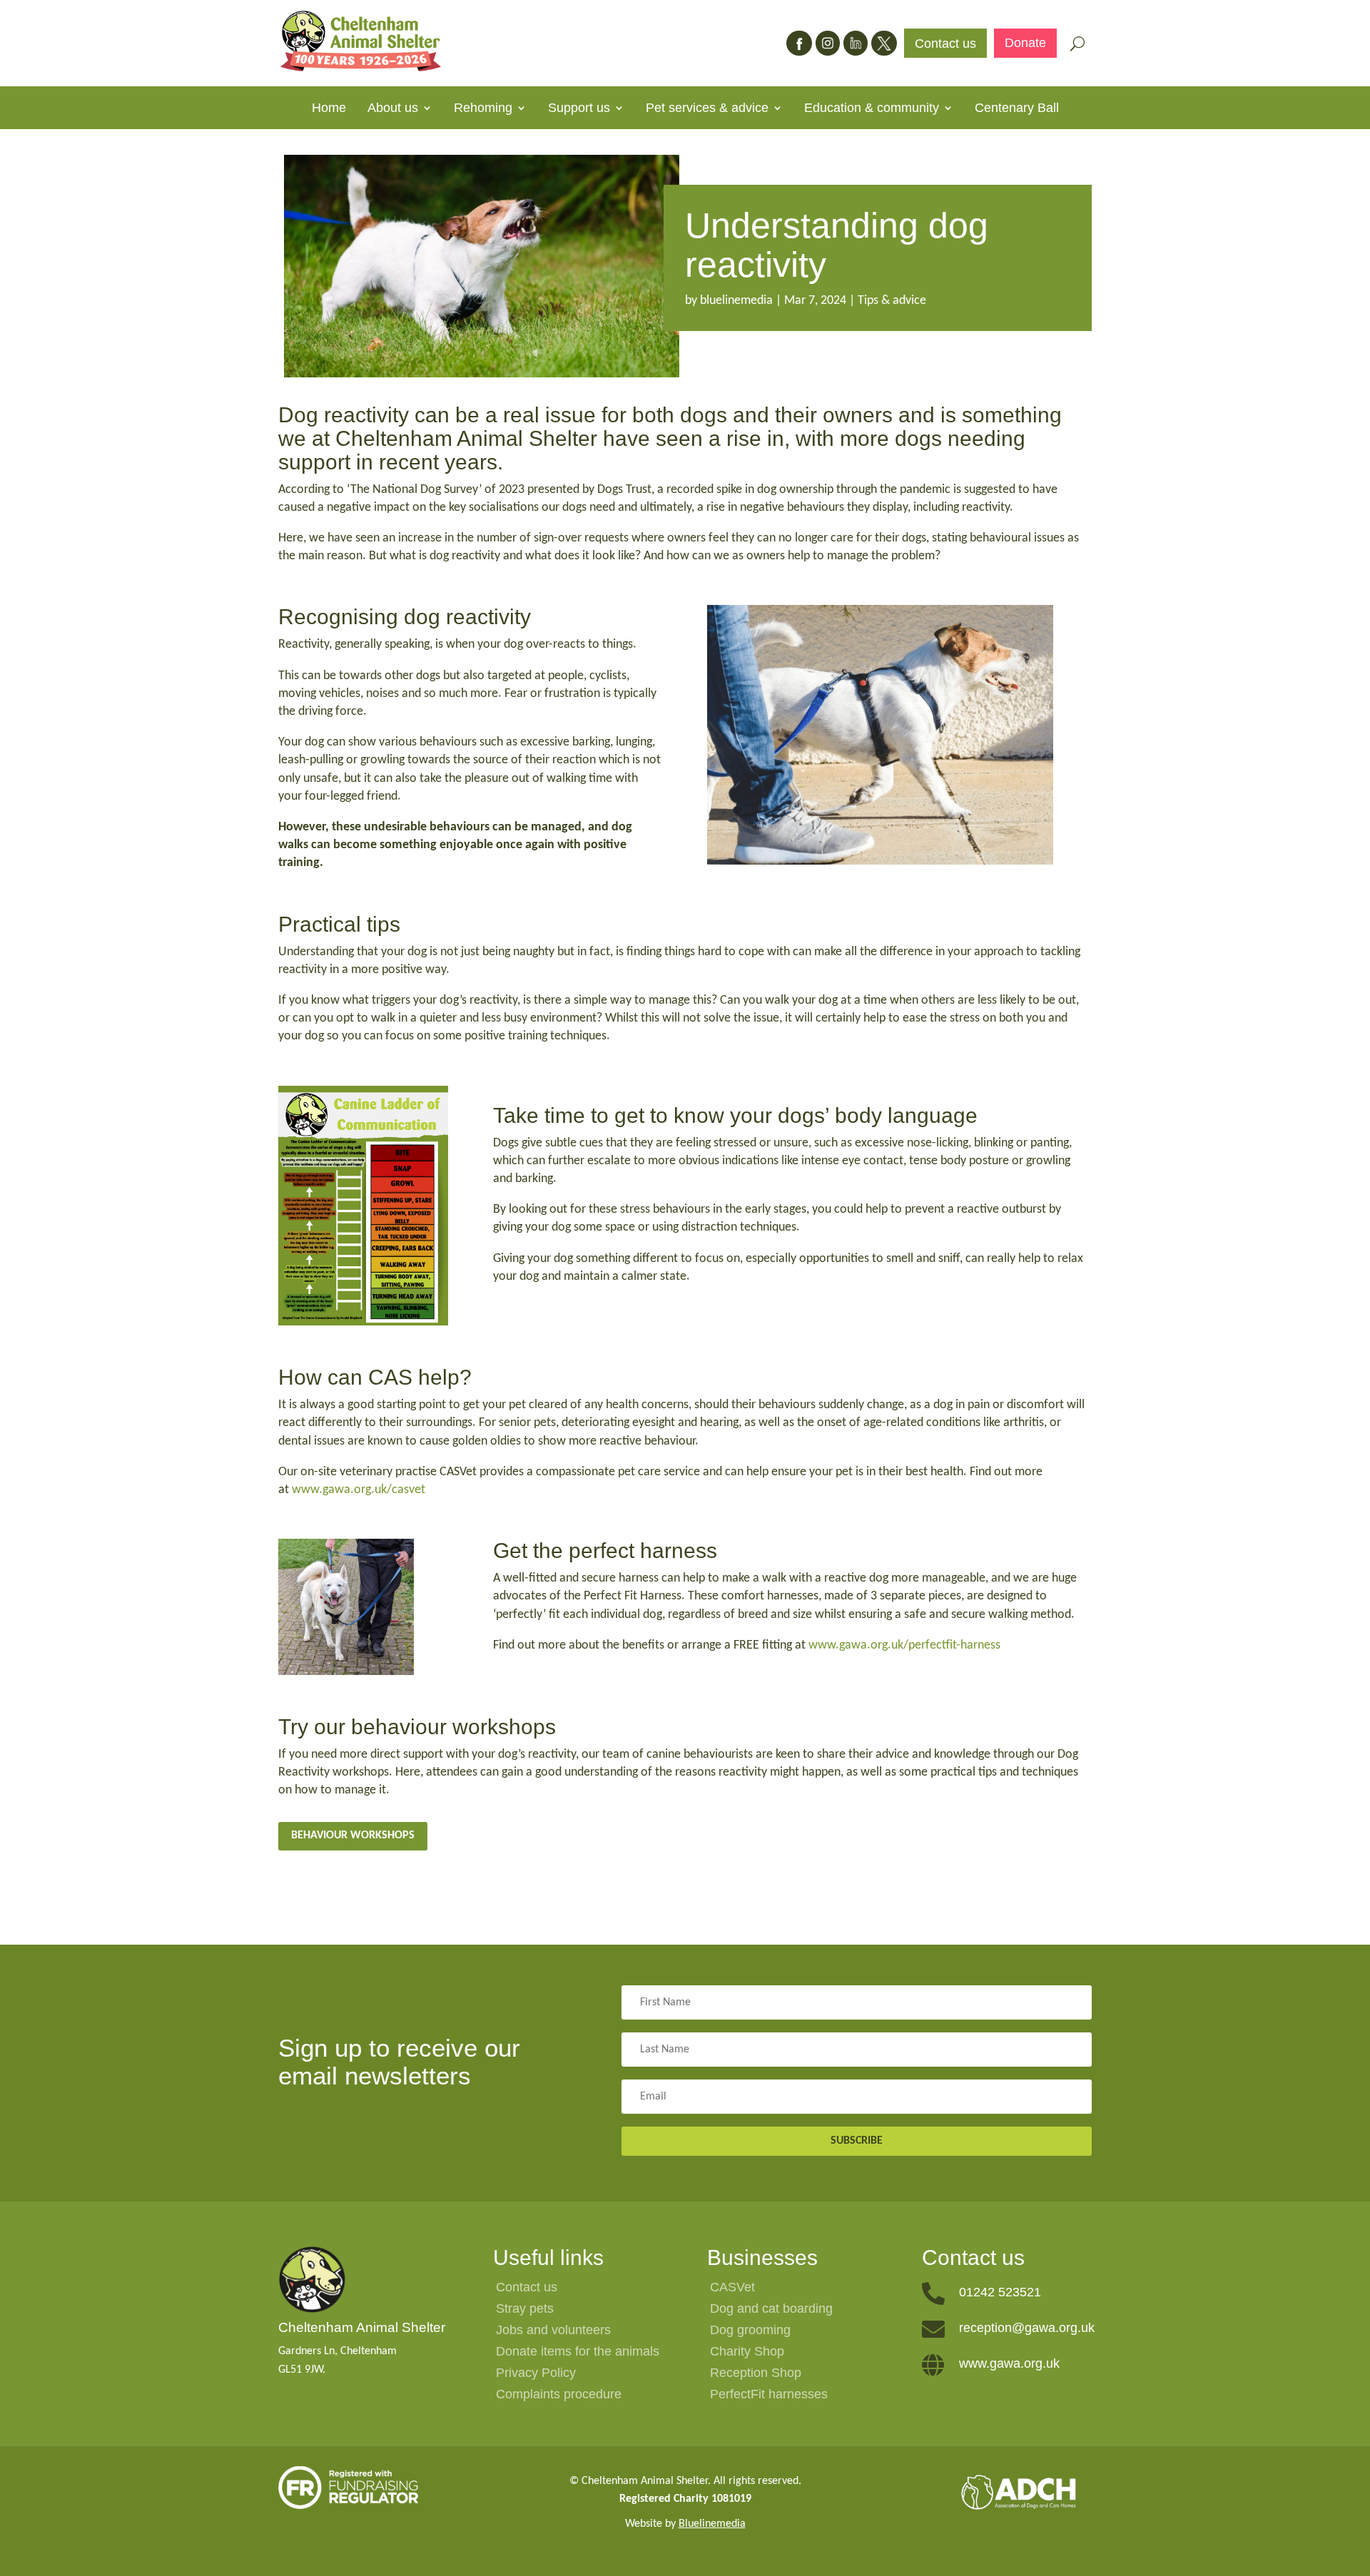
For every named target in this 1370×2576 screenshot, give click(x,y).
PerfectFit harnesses (769, 2395)
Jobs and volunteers (553, 2331)
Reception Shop (756, 2374)
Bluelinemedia (712, 2524)
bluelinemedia (736, 301)
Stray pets (525, 2310)
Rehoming (483, 109)
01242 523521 (1000, 2292)
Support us (579, 109)
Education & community (872, 109)
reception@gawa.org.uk (1027, 2328)
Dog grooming (750, 2331)
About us (393, 109)
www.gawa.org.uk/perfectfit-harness (904, 1645)
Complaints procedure (559, 2395)
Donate (1025, 44)
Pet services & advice (707, 109)
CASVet (732, 2288)
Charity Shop (747, 2352)
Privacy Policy (536, 2374)
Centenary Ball (1017, 109)
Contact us (945, 45)
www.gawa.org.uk (1009, 2363)
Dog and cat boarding (771, 2310)
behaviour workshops (353, 1836)
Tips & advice (892, 301)
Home (329, 109)
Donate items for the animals (578, 2352)
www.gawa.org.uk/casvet (359, 1490)
